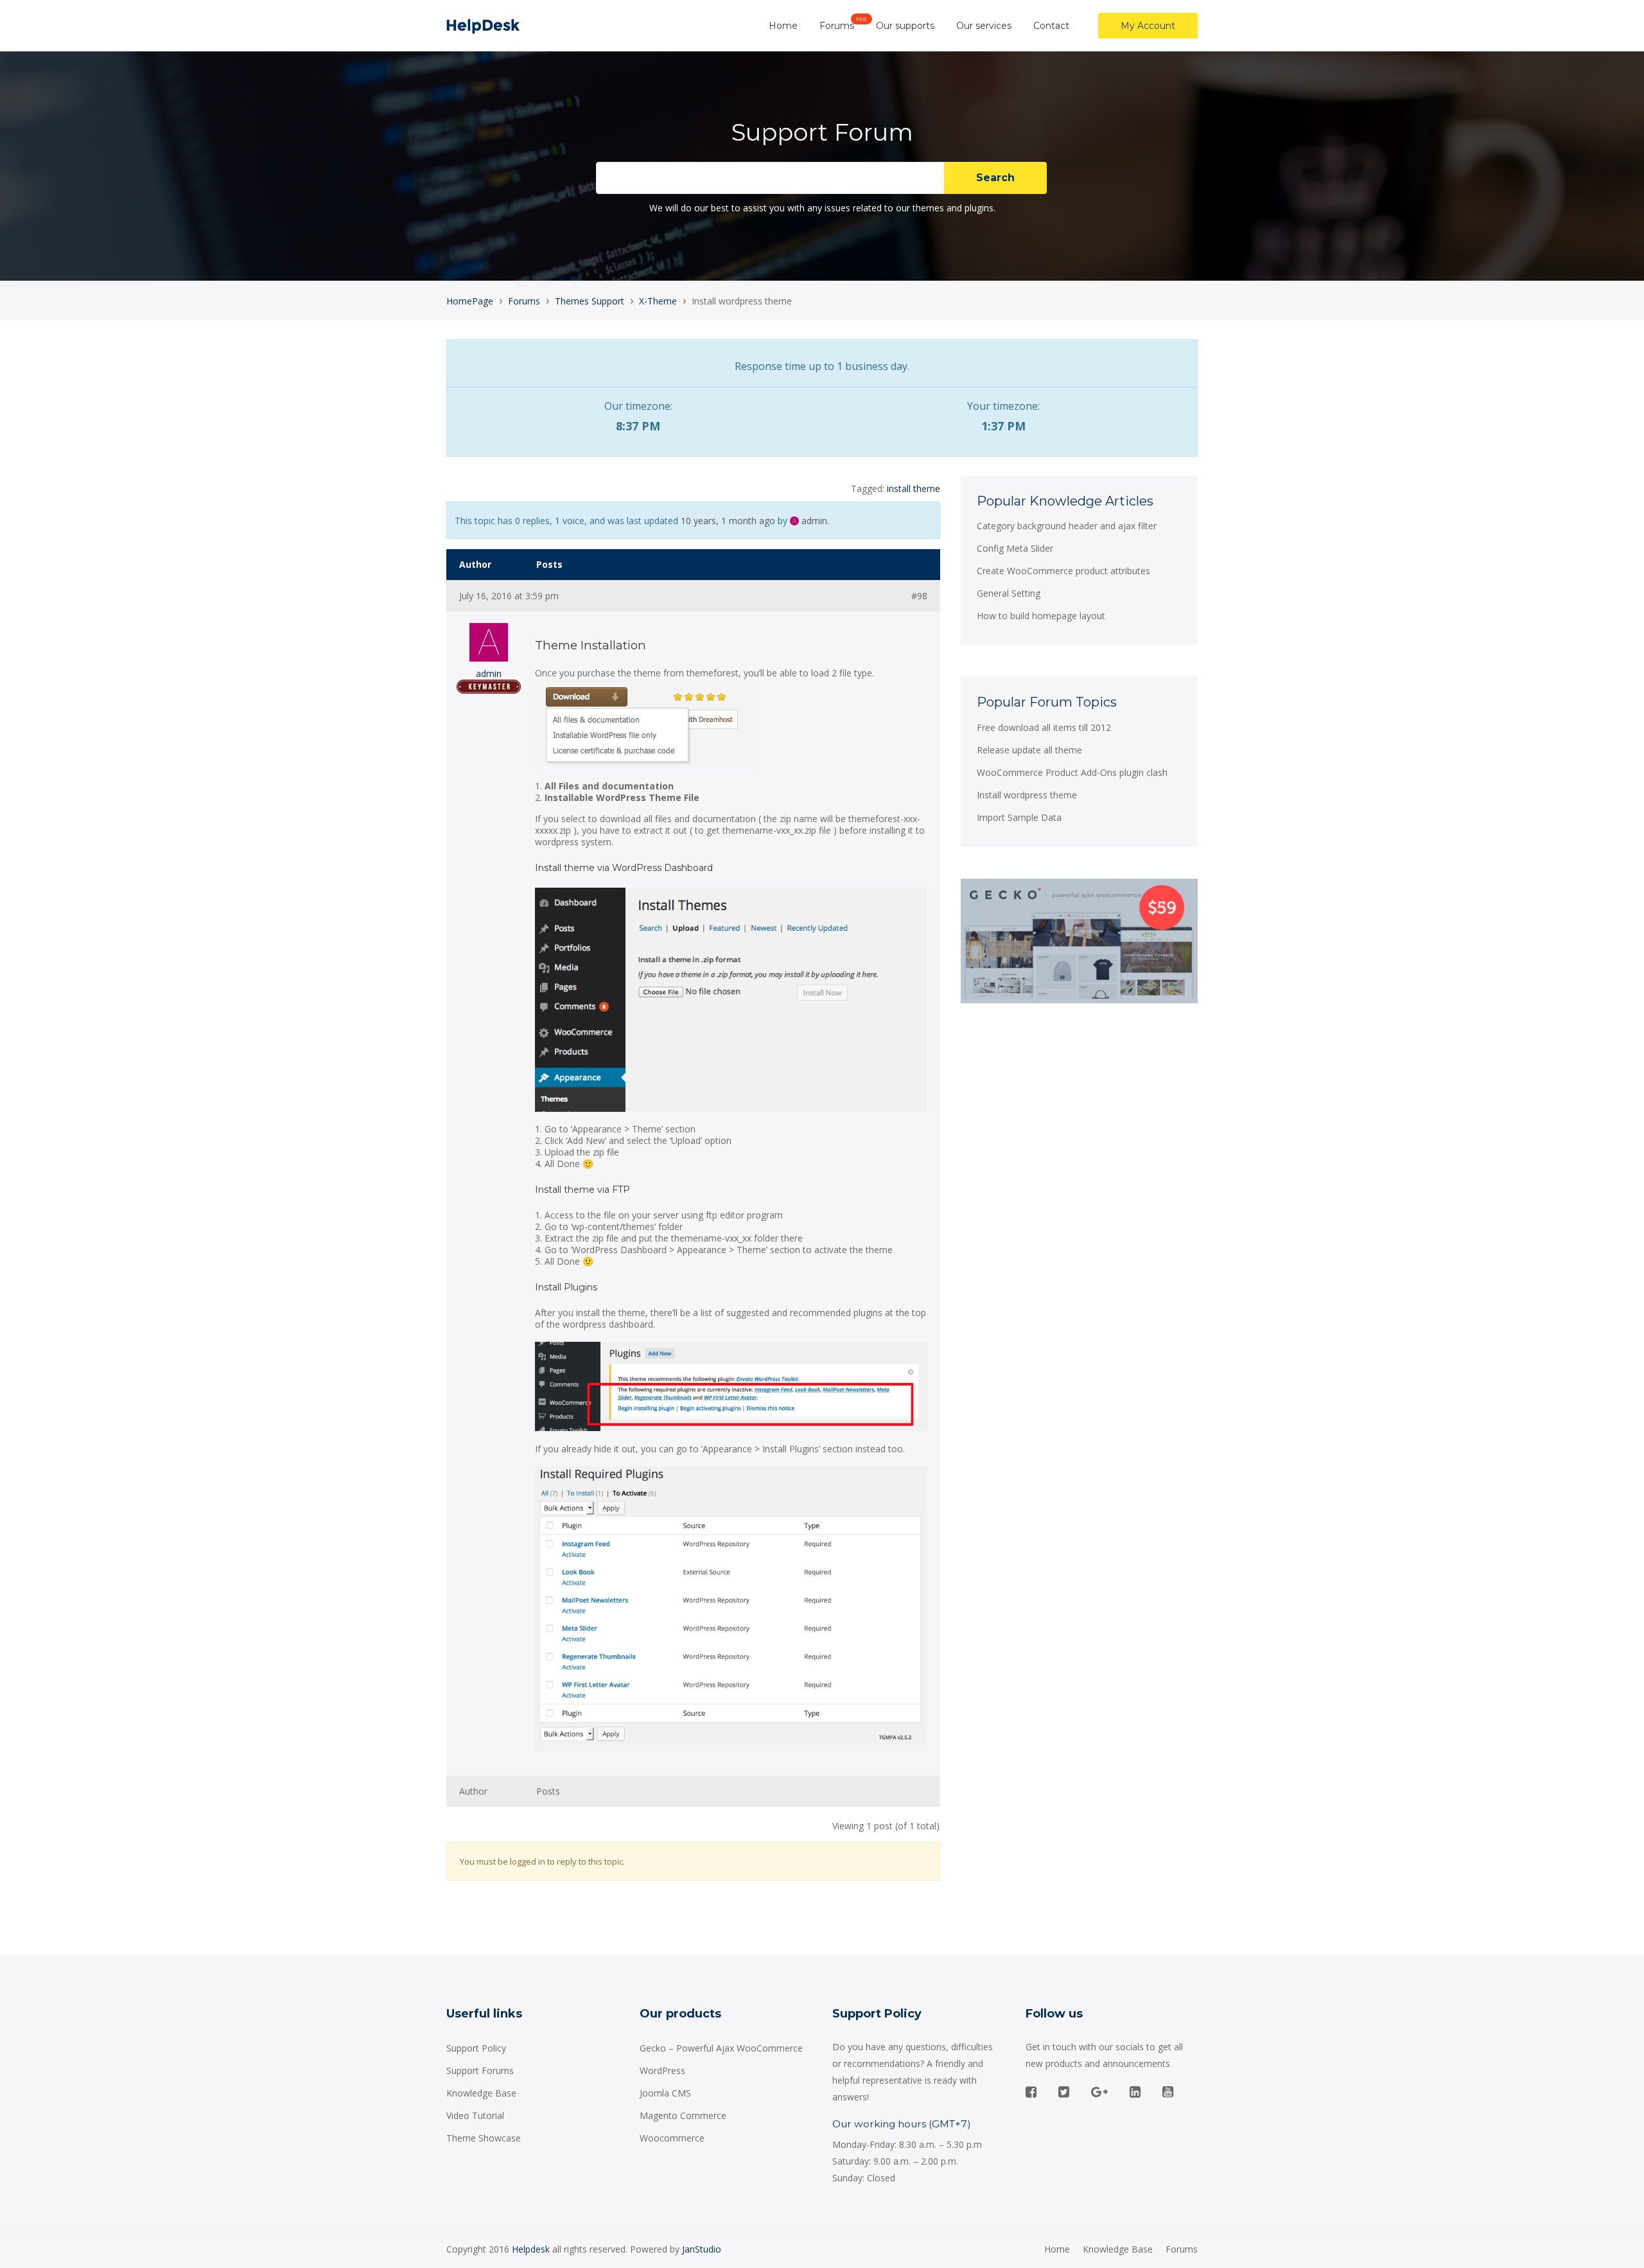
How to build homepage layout (1041, 616)
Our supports (905, 26)
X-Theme (658, 301)
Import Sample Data (1019, 817)
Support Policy (476, 2048)
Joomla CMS (665, 2093)
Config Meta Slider (1015, 548)
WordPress (662, 2070)
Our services (984, 26)
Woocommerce (672, 2138)
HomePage (470, 301)
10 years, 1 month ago (728, 521)
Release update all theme (1029, 750)
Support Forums (480, 2070)
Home (783, 26)
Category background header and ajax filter (1067, 526)
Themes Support (590, 301)
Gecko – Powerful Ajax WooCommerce (721, 2048)
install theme (914, 488)
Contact (1051, 26)
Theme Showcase (484, 2138)
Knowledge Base (481, 2093)
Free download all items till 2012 (1044, 727)
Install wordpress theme (1027, 795)
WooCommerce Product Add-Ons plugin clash (1072, 772)
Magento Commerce (683, 2115)
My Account (1148, 26)
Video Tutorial (475, 2115)
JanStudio (702, 2249)
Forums (837, 26)
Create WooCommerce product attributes (1063, 571)
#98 (919, 596)
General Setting (1009, 593)
